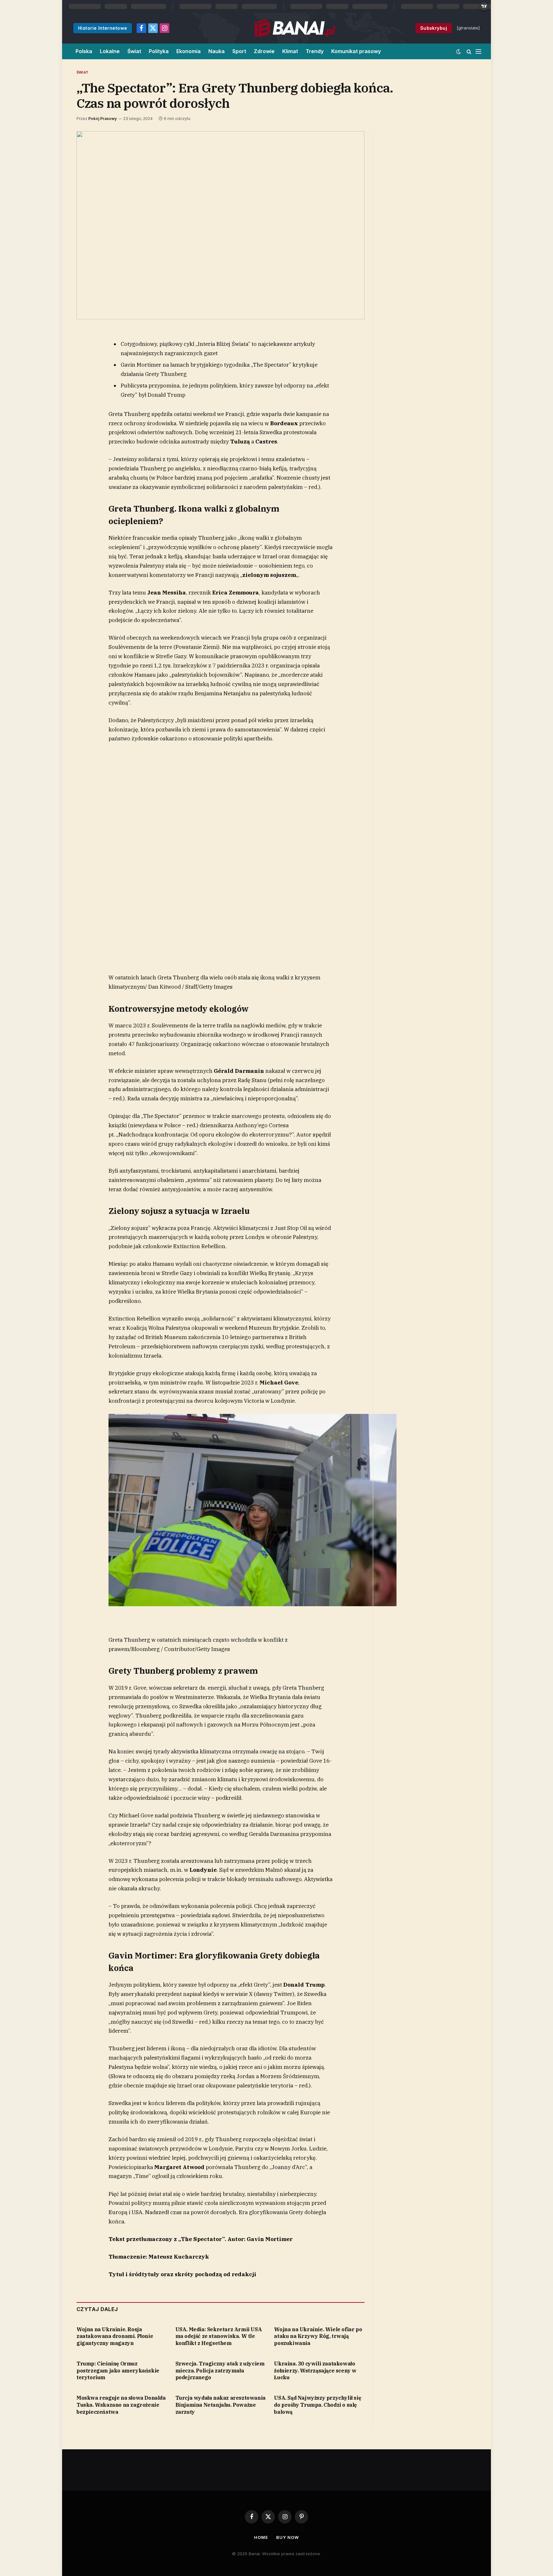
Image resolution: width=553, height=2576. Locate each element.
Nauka (216, 51)
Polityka (159, 51)
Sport (239, 51)
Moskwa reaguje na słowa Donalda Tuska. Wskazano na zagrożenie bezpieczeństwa (121, 2405)
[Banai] (295, 28)
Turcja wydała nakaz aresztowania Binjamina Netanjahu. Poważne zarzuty (220, 2405)
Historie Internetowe (103, 28)
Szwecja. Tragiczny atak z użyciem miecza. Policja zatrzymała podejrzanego (220, 2371)
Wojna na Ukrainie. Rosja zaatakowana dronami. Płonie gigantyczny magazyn (115, 2336)
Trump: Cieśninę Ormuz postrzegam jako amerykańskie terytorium (118, 2371)
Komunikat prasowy (356, 51)
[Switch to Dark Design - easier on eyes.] (459, 52)
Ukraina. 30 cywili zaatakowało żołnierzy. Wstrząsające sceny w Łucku (315, 2371)
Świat (134, 51)
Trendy (315, 51)
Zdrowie (264, 51)
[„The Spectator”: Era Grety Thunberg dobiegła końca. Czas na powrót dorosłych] (220, 225)
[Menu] (478, 51)
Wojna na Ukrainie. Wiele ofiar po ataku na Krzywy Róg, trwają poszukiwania (318, 2336)
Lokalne (110, 51)
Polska (84, 51)
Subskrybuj (434, 28)
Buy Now (287, 2537)
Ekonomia (188, 51)
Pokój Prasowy (103, 119)
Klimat (290, 51)
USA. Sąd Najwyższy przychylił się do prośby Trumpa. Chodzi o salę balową (317, 2405)
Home (261, 2537)
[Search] (469, 51)
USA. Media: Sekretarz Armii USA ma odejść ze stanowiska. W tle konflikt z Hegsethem (219, 2336)
